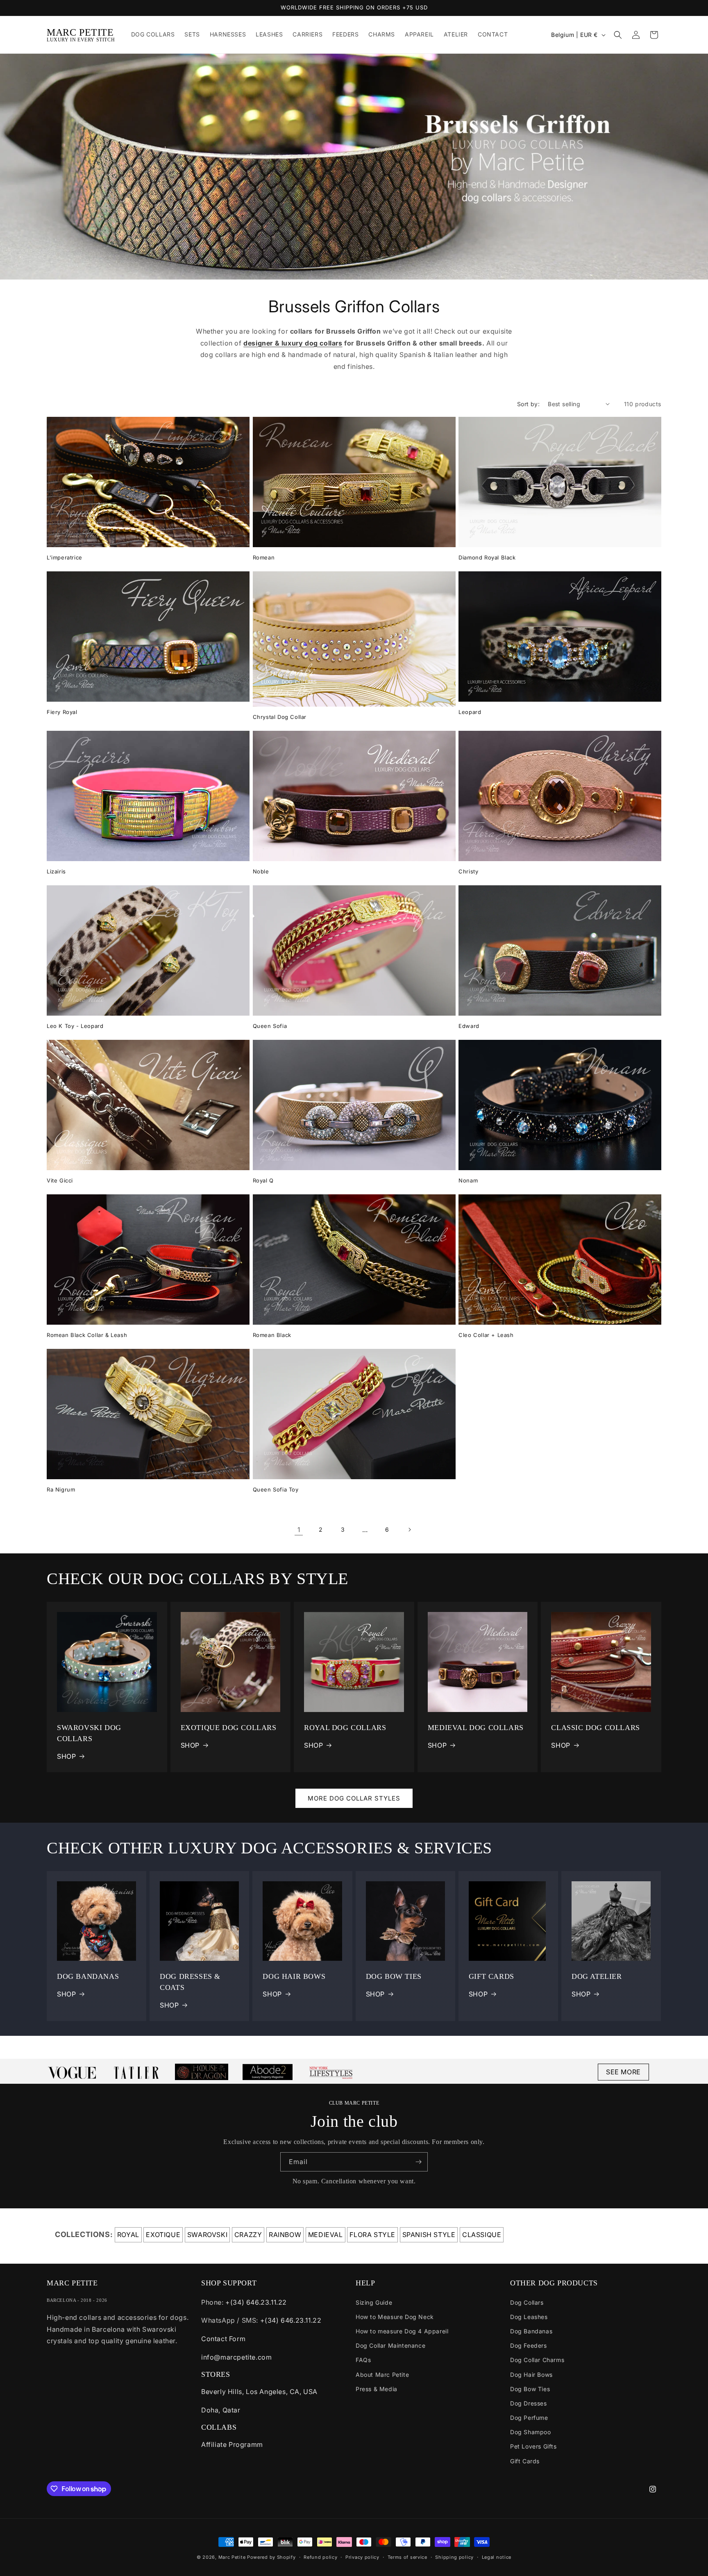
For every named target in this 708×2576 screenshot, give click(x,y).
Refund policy (320, 2557)
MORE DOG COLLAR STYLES (354, 1798)
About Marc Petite (382, 2375)
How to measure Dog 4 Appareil (402, 2331)
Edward (469, 1026)
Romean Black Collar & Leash (87, 1335)
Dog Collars (527, 2302)
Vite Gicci (60, 1180)
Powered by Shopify (271, 2557)
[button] (618, 35)
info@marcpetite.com (236, 2357)
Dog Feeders (529, 2345)
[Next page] (409, 1530)
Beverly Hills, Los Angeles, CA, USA (259, 2392)
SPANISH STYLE (429, 2235)
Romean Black (272, 1335)
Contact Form (223, 2339)
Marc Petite (232, 2557)
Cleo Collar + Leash (486, 1335)
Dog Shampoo (531, 2432)
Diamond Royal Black (487, 557)
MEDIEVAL (326, 2235)
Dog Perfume (529, 2418)
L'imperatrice (65, 557)
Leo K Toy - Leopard (75, 1026)
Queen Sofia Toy (276, 1489)
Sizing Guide (374, 2302)
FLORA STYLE (372, 2235)
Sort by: (528, 404)
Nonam (468, 1180)
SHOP (66, 1756)
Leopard (470, 712)
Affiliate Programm (232, 2444)
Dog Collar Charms (537, 2360)
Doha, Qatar (221, 2410)
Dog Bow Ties (530, 2389)
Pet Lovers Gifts (533, 2446)
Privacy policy (362, 2557)
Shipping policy (454, 2557)
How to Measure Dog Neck (395, 2317)
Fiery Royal (62, 712)
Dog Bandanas (531, 2331)
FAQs (363, 2360)
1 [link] (299, 1530)
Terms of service (407, 2557)
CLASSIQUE (482, 2235)
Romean (264, 557)
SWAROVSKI (207, 2235)
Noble (261, 871)
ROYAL (128, 2235)
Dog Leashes (529, 2317)
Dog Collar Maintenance (390, 2345)
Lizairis (56, 871)
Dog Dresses (529, 2403)
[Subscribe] (418, 2162)
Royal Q (263, 1180)
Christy (468, 871)
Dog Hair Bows (531, 2375)
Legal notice (497, 2557)
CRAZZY (248, 2235)
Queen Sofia (270, 1026)
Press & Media (377, 2389)
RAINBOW (285, 2235)
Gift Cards (525, 2461)
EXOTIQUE (163, 2235)
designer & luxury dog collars (293, 343)
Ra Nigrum (61, 1489)
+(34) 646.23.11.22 (256, 2302)
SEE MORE (623, 2072)
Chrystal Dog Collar (280, 717)
